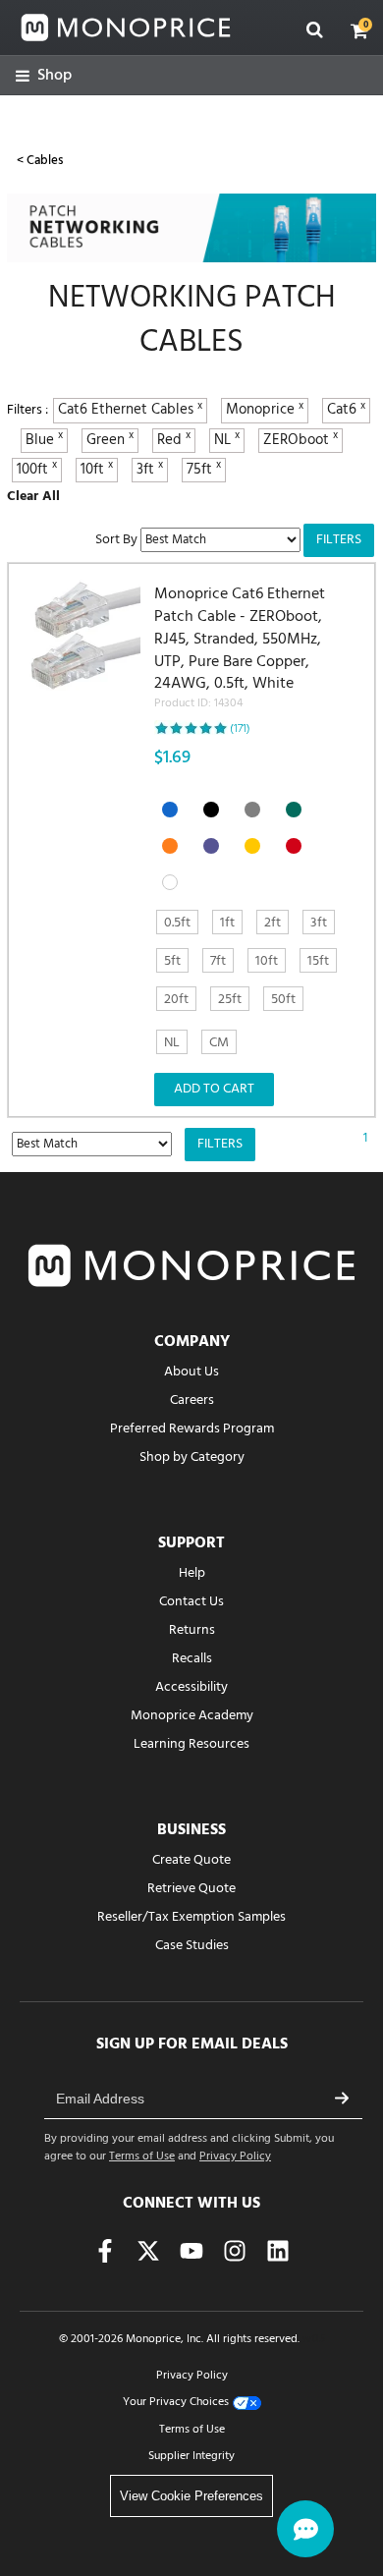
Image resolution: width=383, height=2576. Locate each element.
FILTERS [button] (339, 540)
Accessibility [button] (191, 1687)
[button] (359, 30)
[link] (44, 76)
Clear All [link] (33, 497)
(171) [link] (240, 729)
